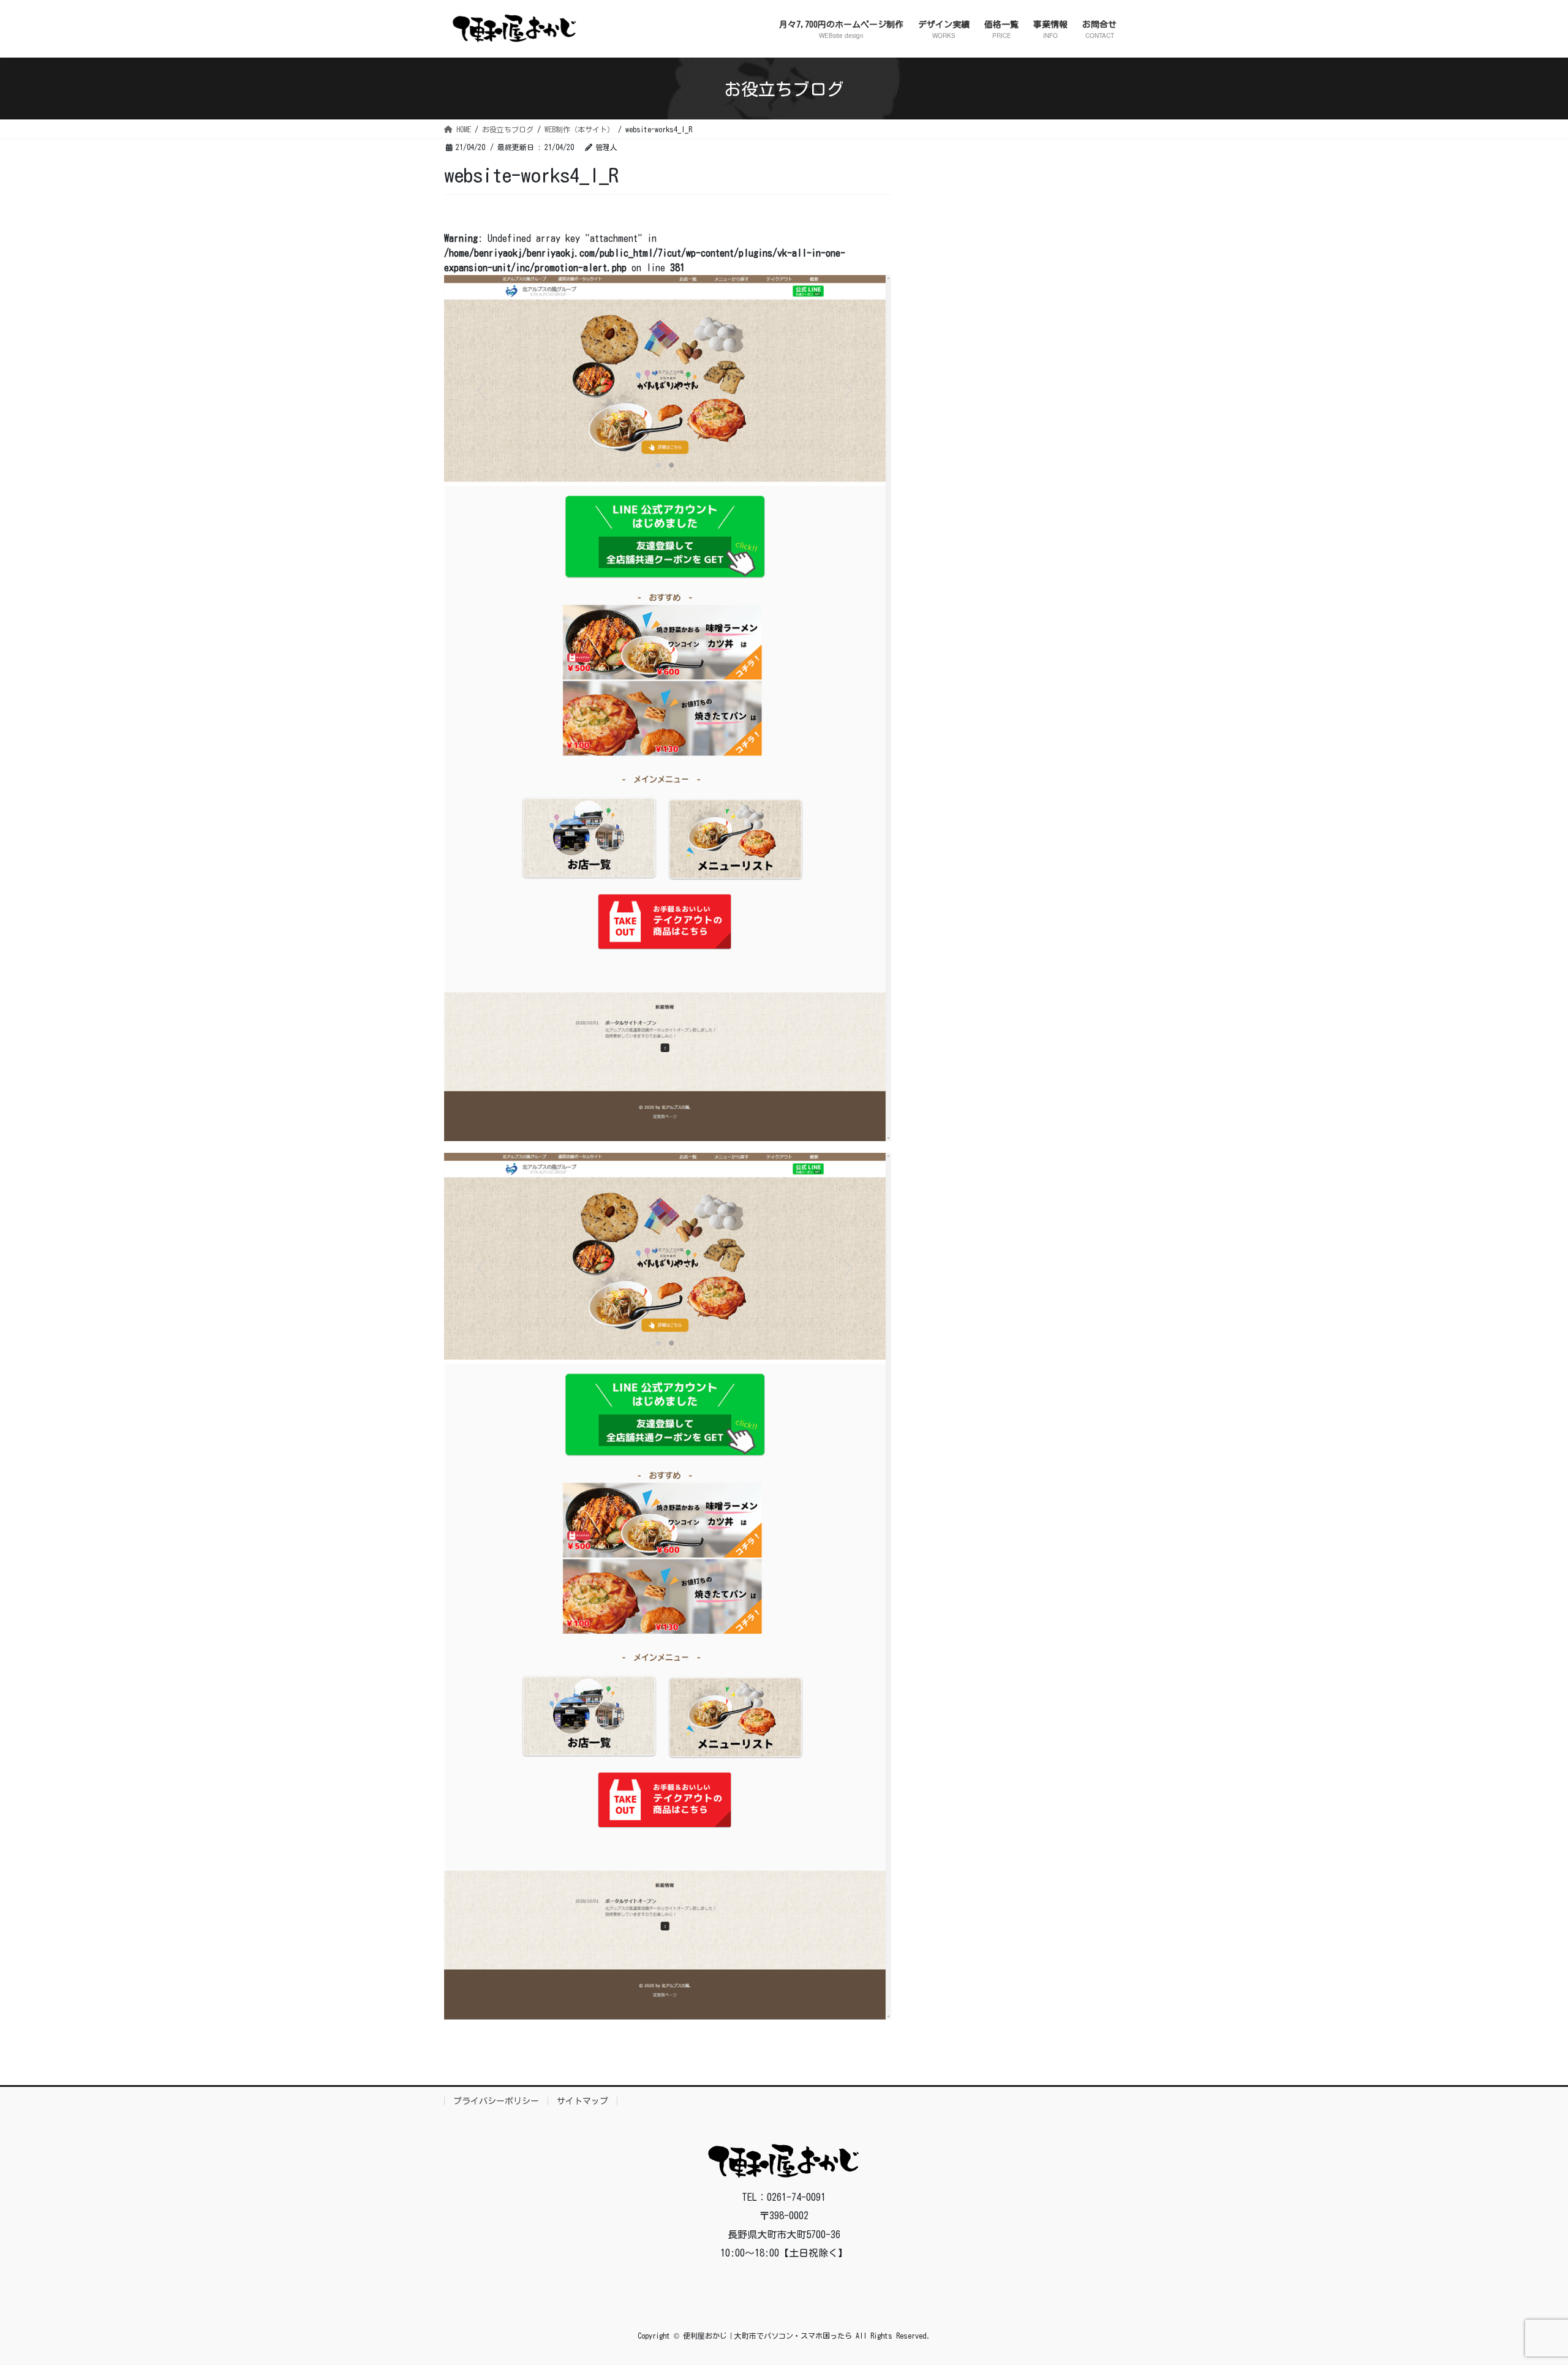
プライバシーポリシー (496, 2101)
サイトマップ (582, 2101)
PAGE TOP (1522, 2284)
